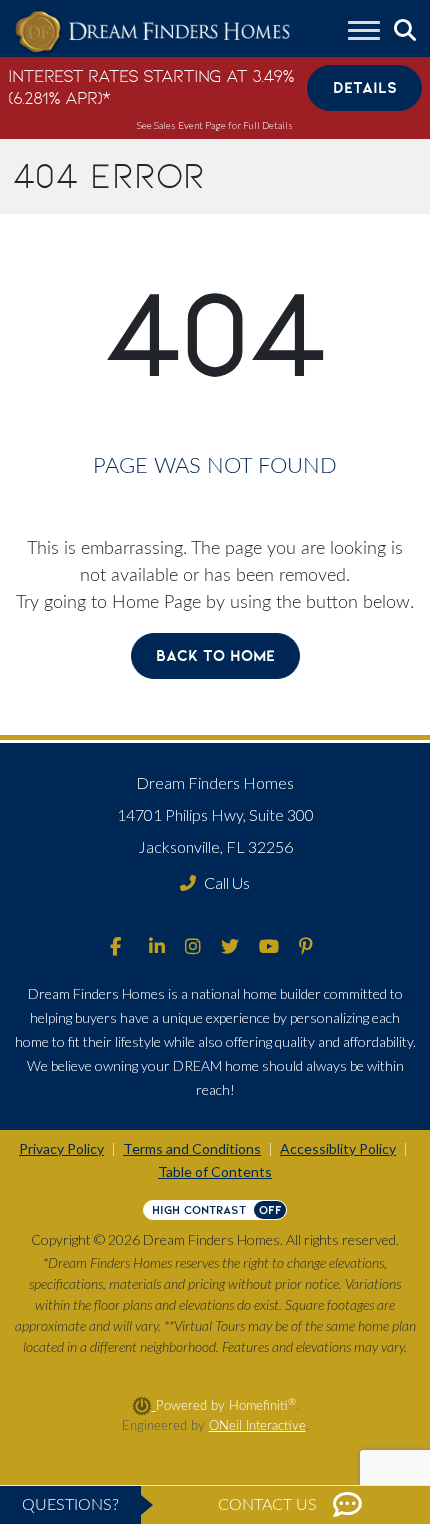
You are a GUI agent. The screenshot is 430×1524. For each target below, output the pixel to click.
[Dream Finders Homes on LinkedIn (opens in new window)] (157, 948)
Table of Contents (215, 1171)
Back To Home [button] (215, 655)
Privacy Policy (61, 1148)
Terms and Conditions (192, 1148)
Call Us (227, 882)
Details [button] (365, 87)
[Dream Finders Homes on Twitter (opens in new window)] (230, 948)
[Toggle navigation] (364, 33)
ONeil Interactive (257, 1426)
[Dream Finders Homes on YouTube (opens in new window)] (269, 948)
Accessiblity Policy (338, 1148)
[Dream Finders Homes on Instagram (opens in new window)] (193, 948)
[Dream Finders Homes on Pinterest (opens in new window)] (306, 948)
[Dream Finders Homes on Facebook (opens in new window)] (115, 948)
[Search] (405, 31)
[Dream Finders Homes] (152, 32)
